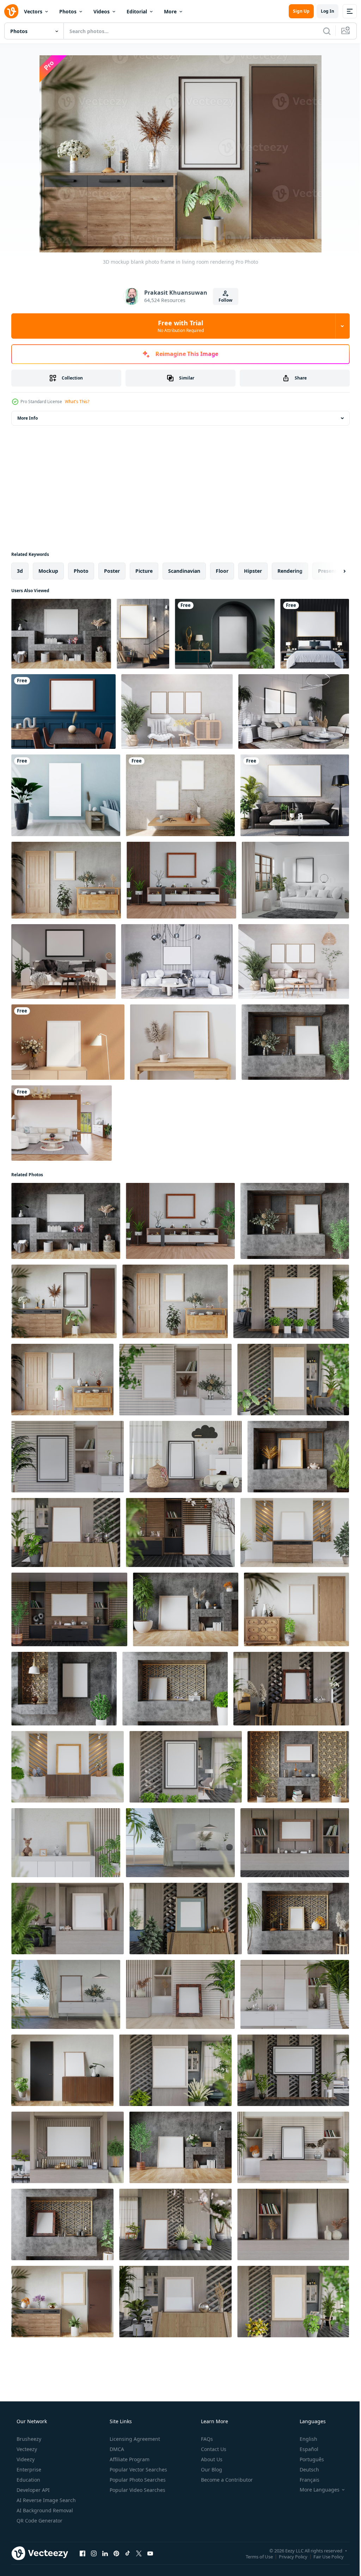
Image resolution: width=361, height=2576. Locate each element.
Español (304, 2449)
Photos (68, 11)
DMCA (116, 2449)
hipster (253, 571)
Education (28, 2480)
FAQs (206, 2439)
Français (305, 2480)
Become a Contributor (226, 2480)
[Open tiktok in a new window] (128, 2553)
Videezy (25, 2459)
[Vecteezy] (11, 11)
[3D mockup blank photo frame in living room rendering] (61, 634)
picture (144, 571)
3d (20, 571)
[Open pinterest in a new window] (116, 2553)
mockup (48, 571)
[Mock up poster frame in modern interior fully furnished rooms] (294, 712)
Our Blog (211, 2470)
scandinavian (184, 571)
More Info (27, 418)
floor (222, 571)
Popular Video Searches (137, 2490)
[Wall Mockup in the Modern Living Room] (62, 1123)
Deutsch (305, 2470)
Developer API (32, 2490)
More (170, 11)
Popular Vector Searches (138, 2470)
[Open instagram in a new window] (94, 2553)
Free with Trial (178, 326)
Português (307, 2459)
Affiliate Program (129, 2459)
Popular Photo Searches (137, 2480)
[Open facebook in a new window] (82, 2553)
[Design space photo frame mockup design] (68, 1042)
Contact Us (213, 2449)
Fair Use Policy (323, 2556)
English (304, 2439)
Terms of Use (254, 2556)
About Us (211, 2459)
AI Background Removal (44, 2510)
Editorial (137, 11)
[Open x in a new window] (139, 2553)
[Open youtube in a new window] (150, 2553)
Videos (102, 11)
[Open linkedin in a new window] (105, 2553)
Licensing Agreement (134, 2439)
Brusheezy (28, 2439)
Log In (322, 11)
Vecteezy (26, 2449)
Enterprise (28, 2470)
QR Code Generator (39, 2521)
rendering (290, 571)
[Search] (322, 31)
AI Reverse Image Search (45, 2500)
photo (81, 571)
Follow (223, 300)
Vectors (33, 11)
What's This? (77, 402)
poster (112, 571)
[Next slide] (333, 571)
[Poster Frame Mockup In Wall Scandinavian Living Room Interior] (143, 634)
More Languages (315, 2490)
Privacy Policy (288, 2556)
